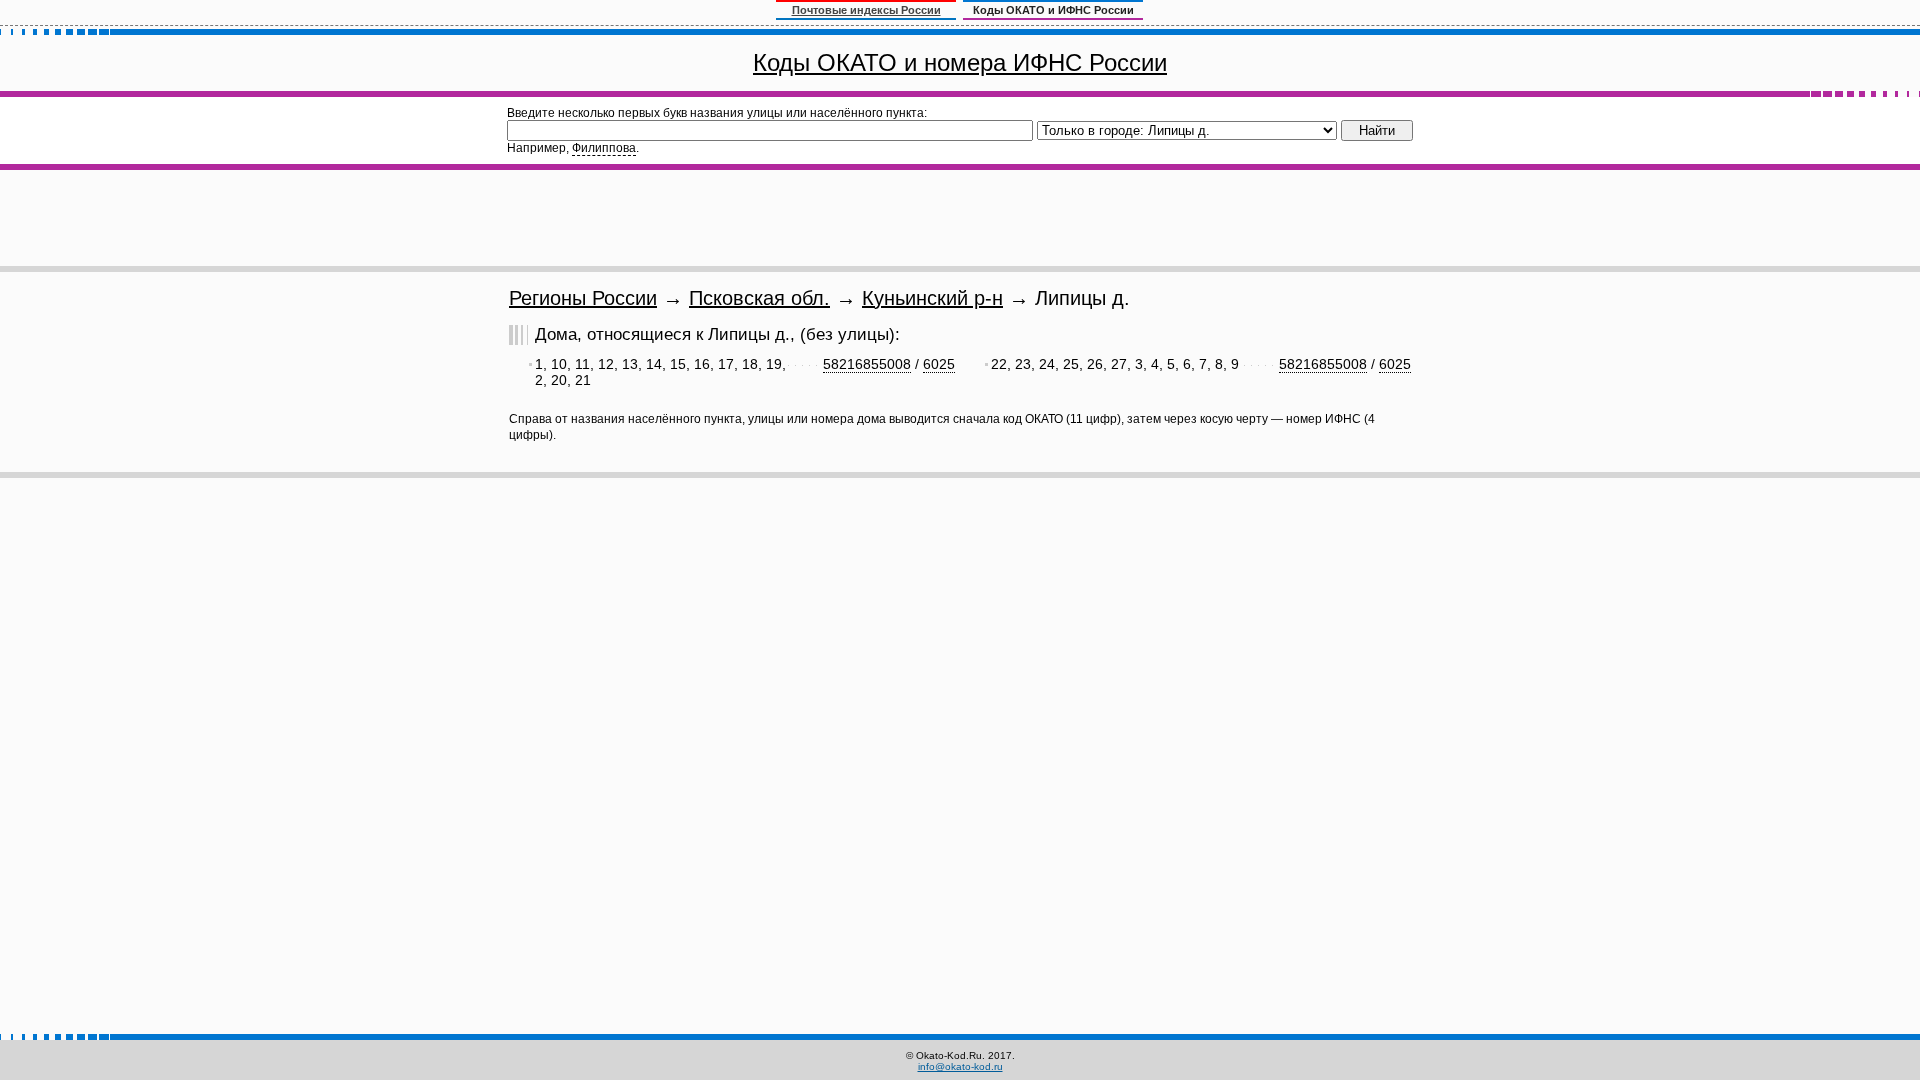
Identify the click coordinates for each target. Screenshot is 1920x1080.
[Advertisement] (960, 218)
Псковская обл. (759, 298)
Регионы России (583, 298)
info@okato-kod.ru (960, 1066)
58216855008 (867, 364)
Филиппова (604, 148)
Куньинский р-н (932, 298)
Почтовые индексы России (866, 10)
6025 (939, 364)
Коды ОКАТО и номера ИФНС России (960, 62)
